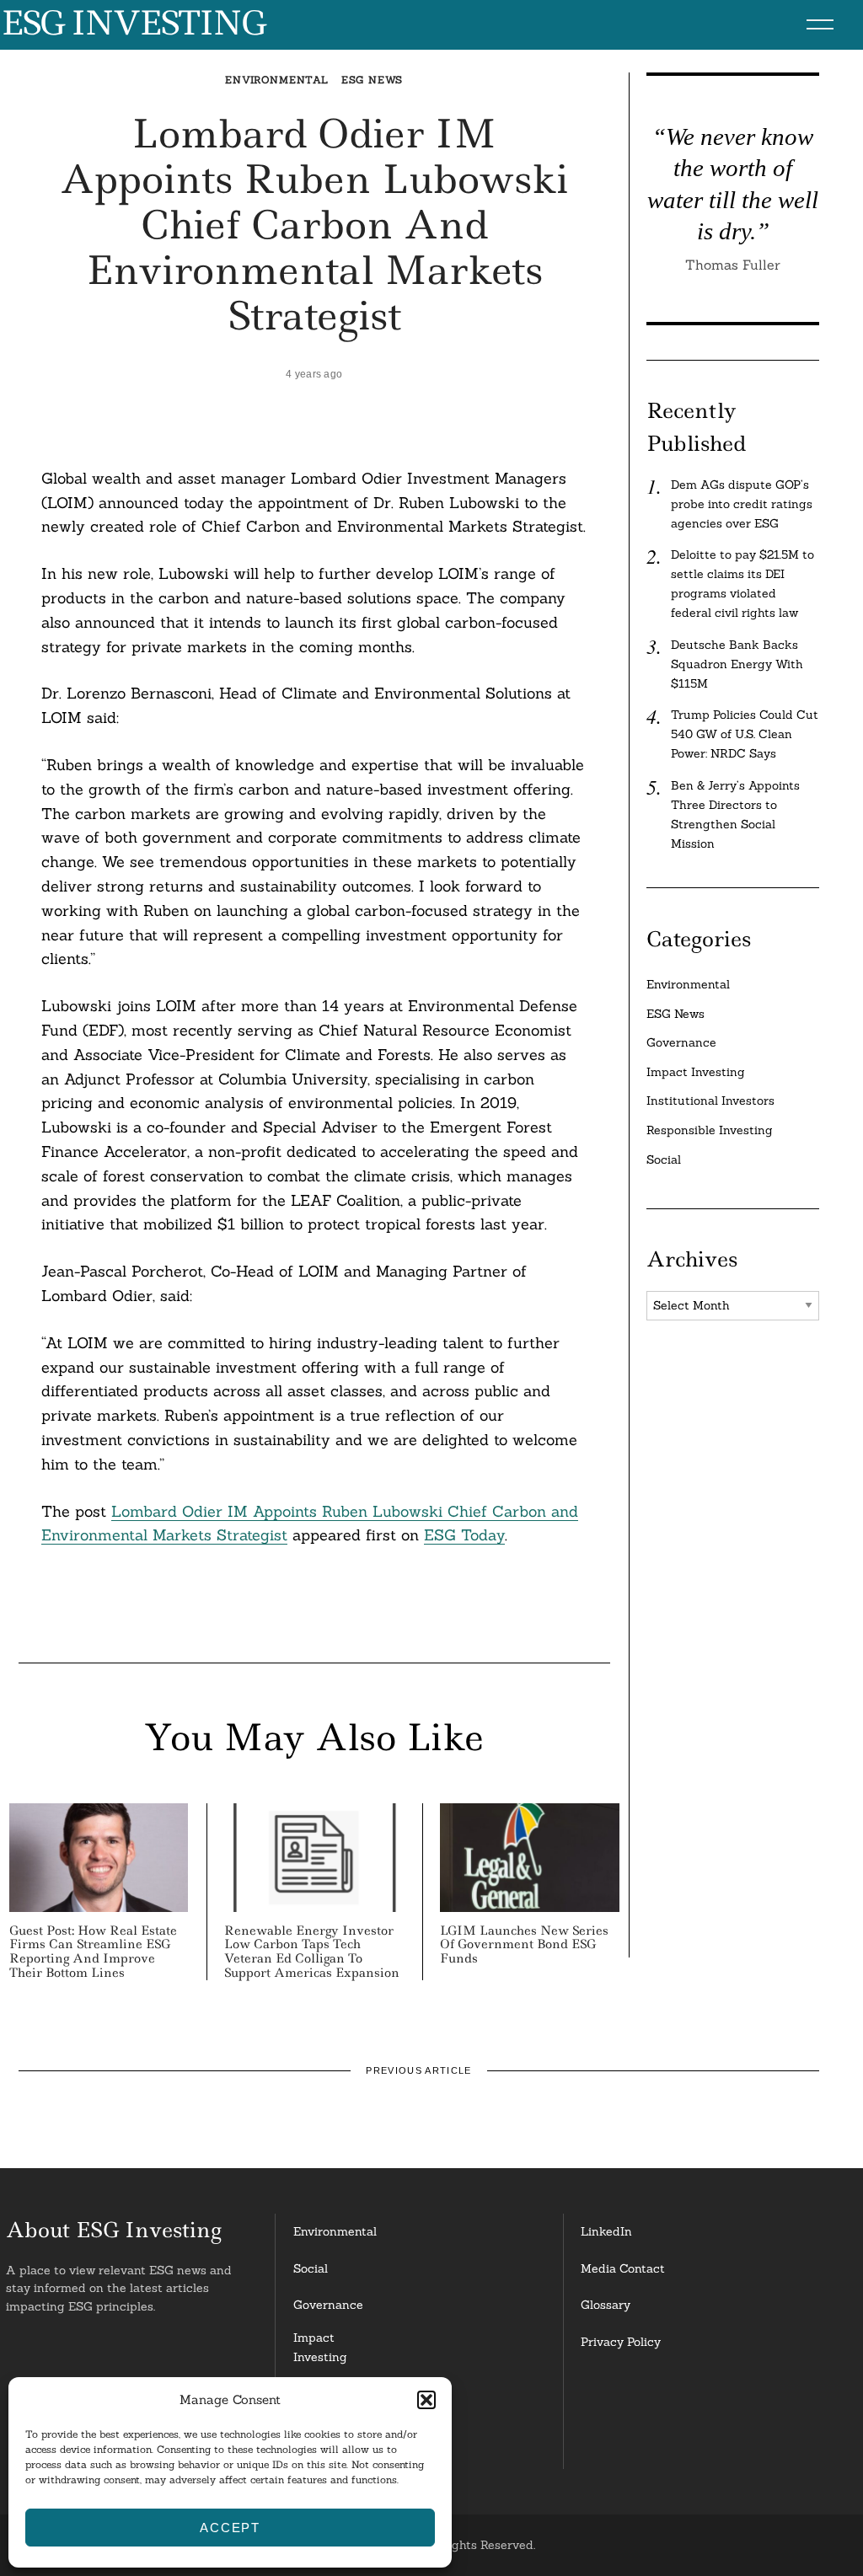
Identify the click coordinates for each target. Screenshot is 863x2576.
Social (664, 1159)
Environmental (277, 80)
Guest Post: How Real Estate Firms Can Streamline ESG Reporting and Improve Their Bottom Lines (93, 1952)
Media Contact (623, 2268)
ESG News (373, 80)
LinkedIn (606, 2231)
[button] (426, 2400)
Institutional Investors (710, 1101)
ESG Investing (133, 24)
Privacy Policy (621, 2342)
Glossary (606, 2305)
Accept (230, 2528)
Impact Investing (696, 1072)
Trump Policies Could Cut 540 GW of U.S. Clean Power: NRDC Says (745, 734)
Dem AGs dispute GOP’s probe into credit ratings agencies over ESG (742, 504)
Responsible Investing (710, 1130)
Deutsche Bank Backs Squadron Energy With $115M (737, 664)
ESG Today (464, 1535)
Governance (681, 1042)
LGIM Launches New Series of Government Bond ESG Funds (524, 1945)
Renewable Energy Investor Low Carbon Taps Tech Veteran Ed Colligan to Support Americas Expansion (312, 1952)
